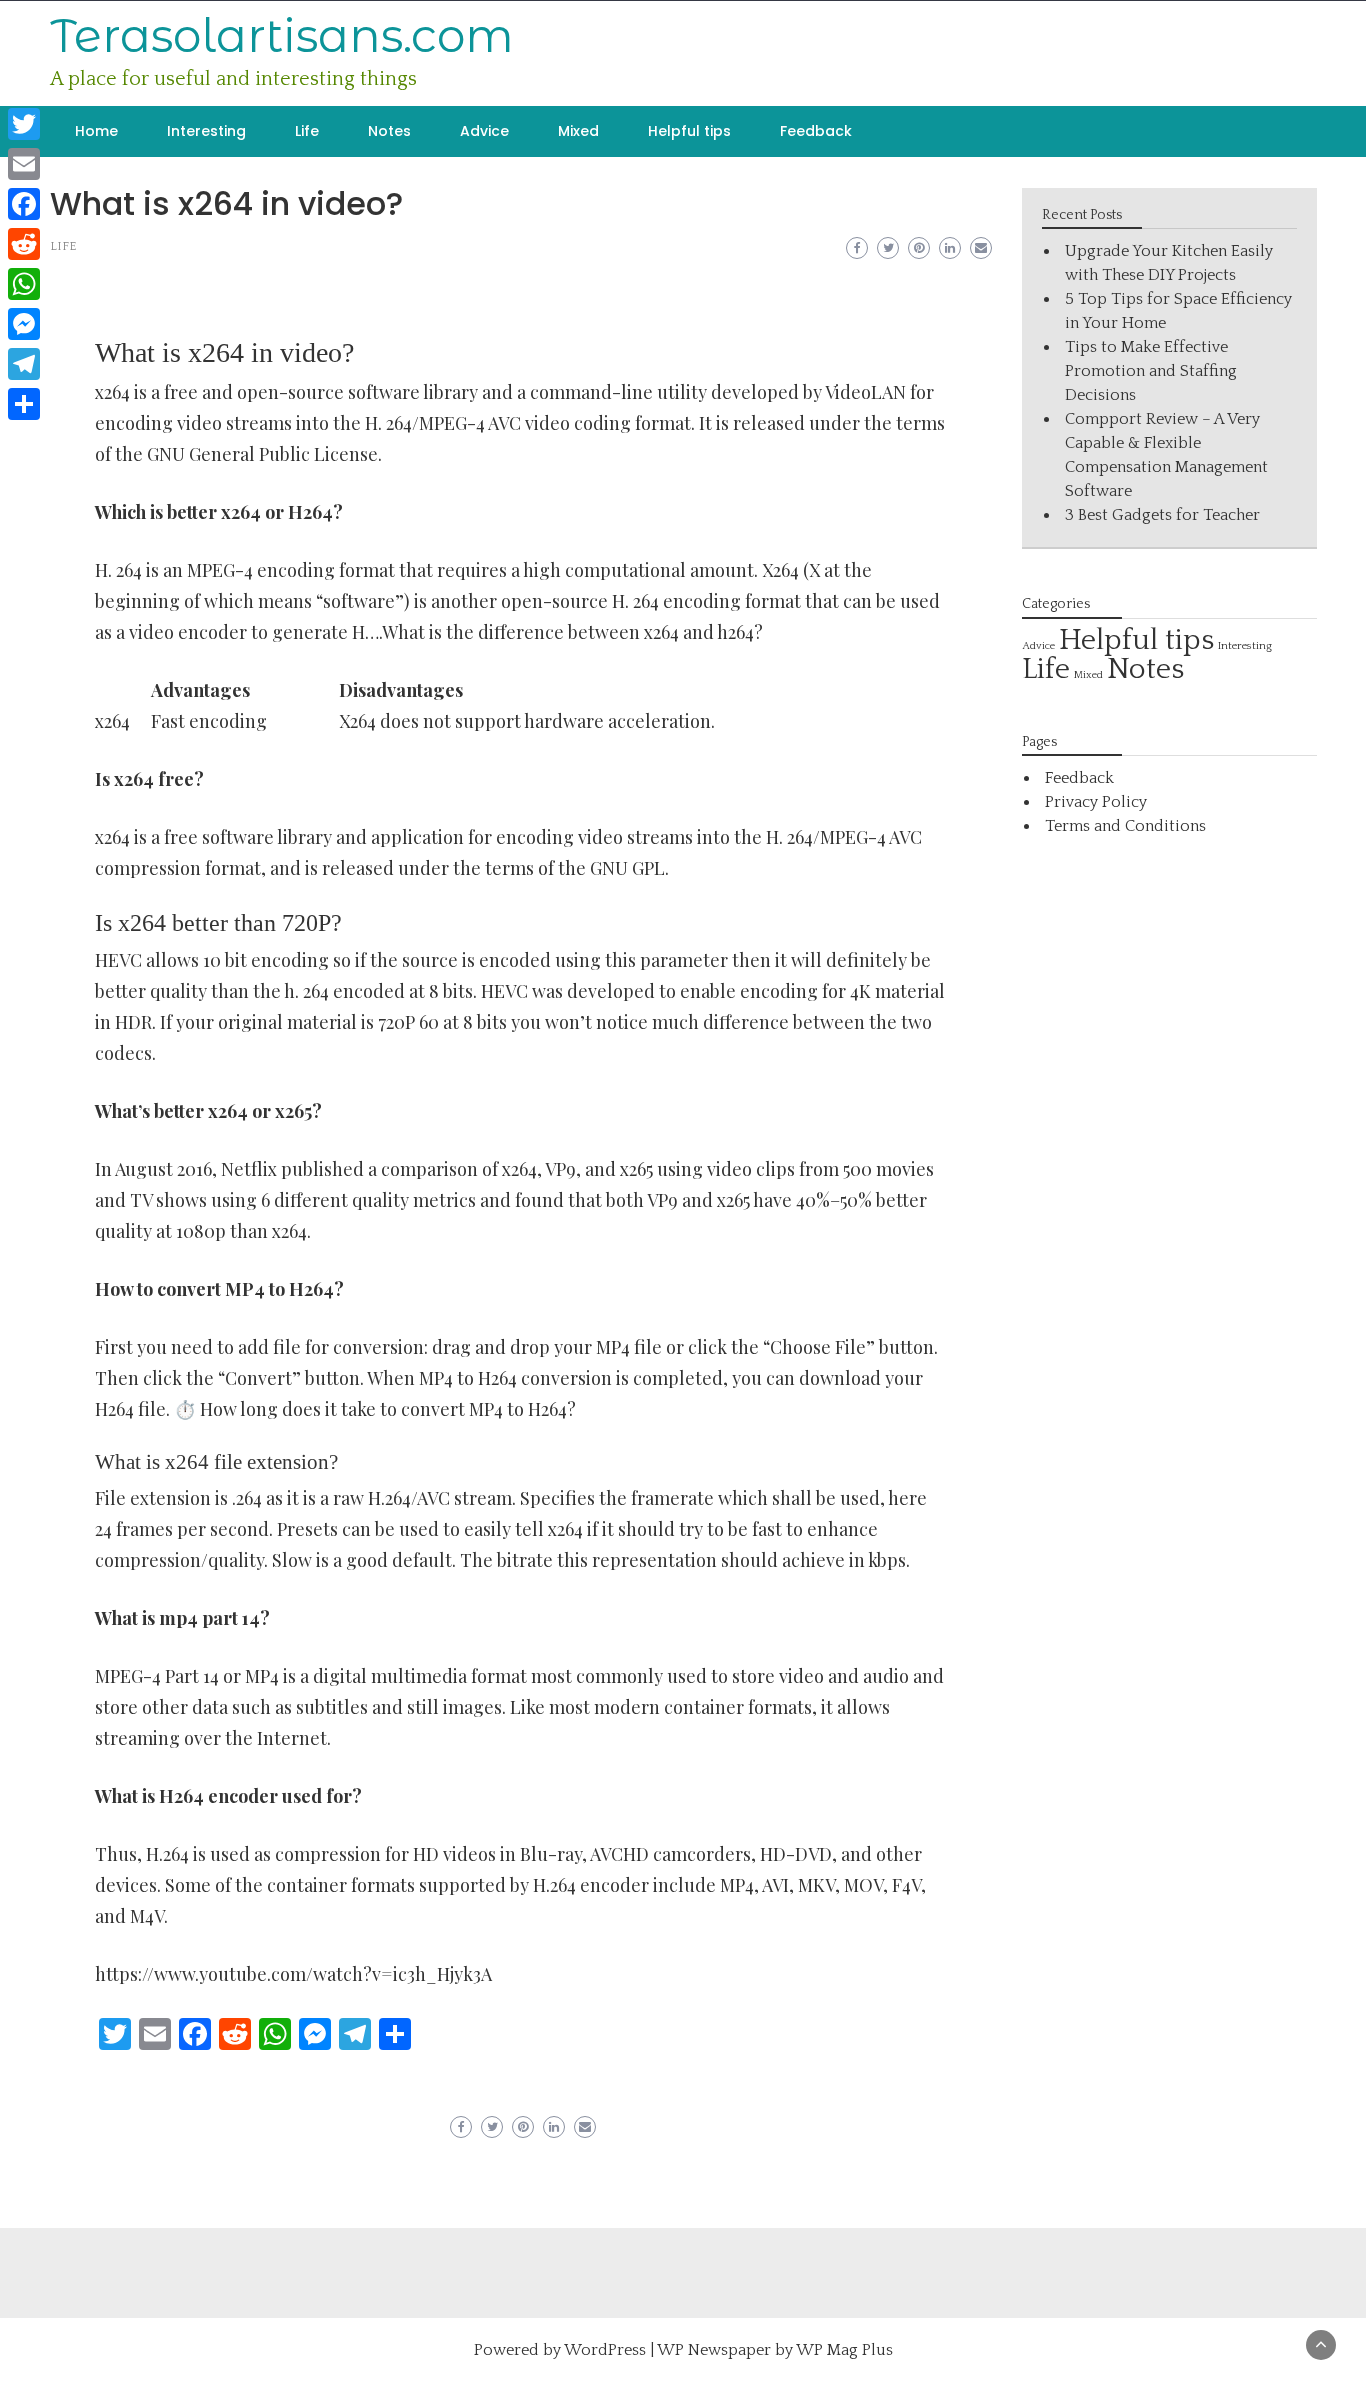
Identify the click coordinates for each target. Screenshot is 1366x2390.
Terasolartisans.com (282, 35)
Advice (484, 131)
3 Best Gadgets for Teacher (1162, 515)
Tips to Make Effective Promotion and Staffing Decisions (1151, 371)
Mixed (578, 131)
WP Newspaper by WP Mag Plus (775, 2350)
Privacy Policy (1096, 802)
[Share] (24, 404)
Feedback (816, 131)
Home (96, 131)
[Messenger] (24, 324)
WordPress (605, 2350)
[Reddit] (24, 244)
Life (307, 131)
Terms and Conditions (1125, 826)
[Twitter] (24, 124)
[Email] (24, 164)
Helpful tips (689, 131)
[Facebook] (24, 204)
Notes (389, 131)
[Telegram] (24, 364)
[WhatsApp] (24, 284)
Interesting (206, 131)
